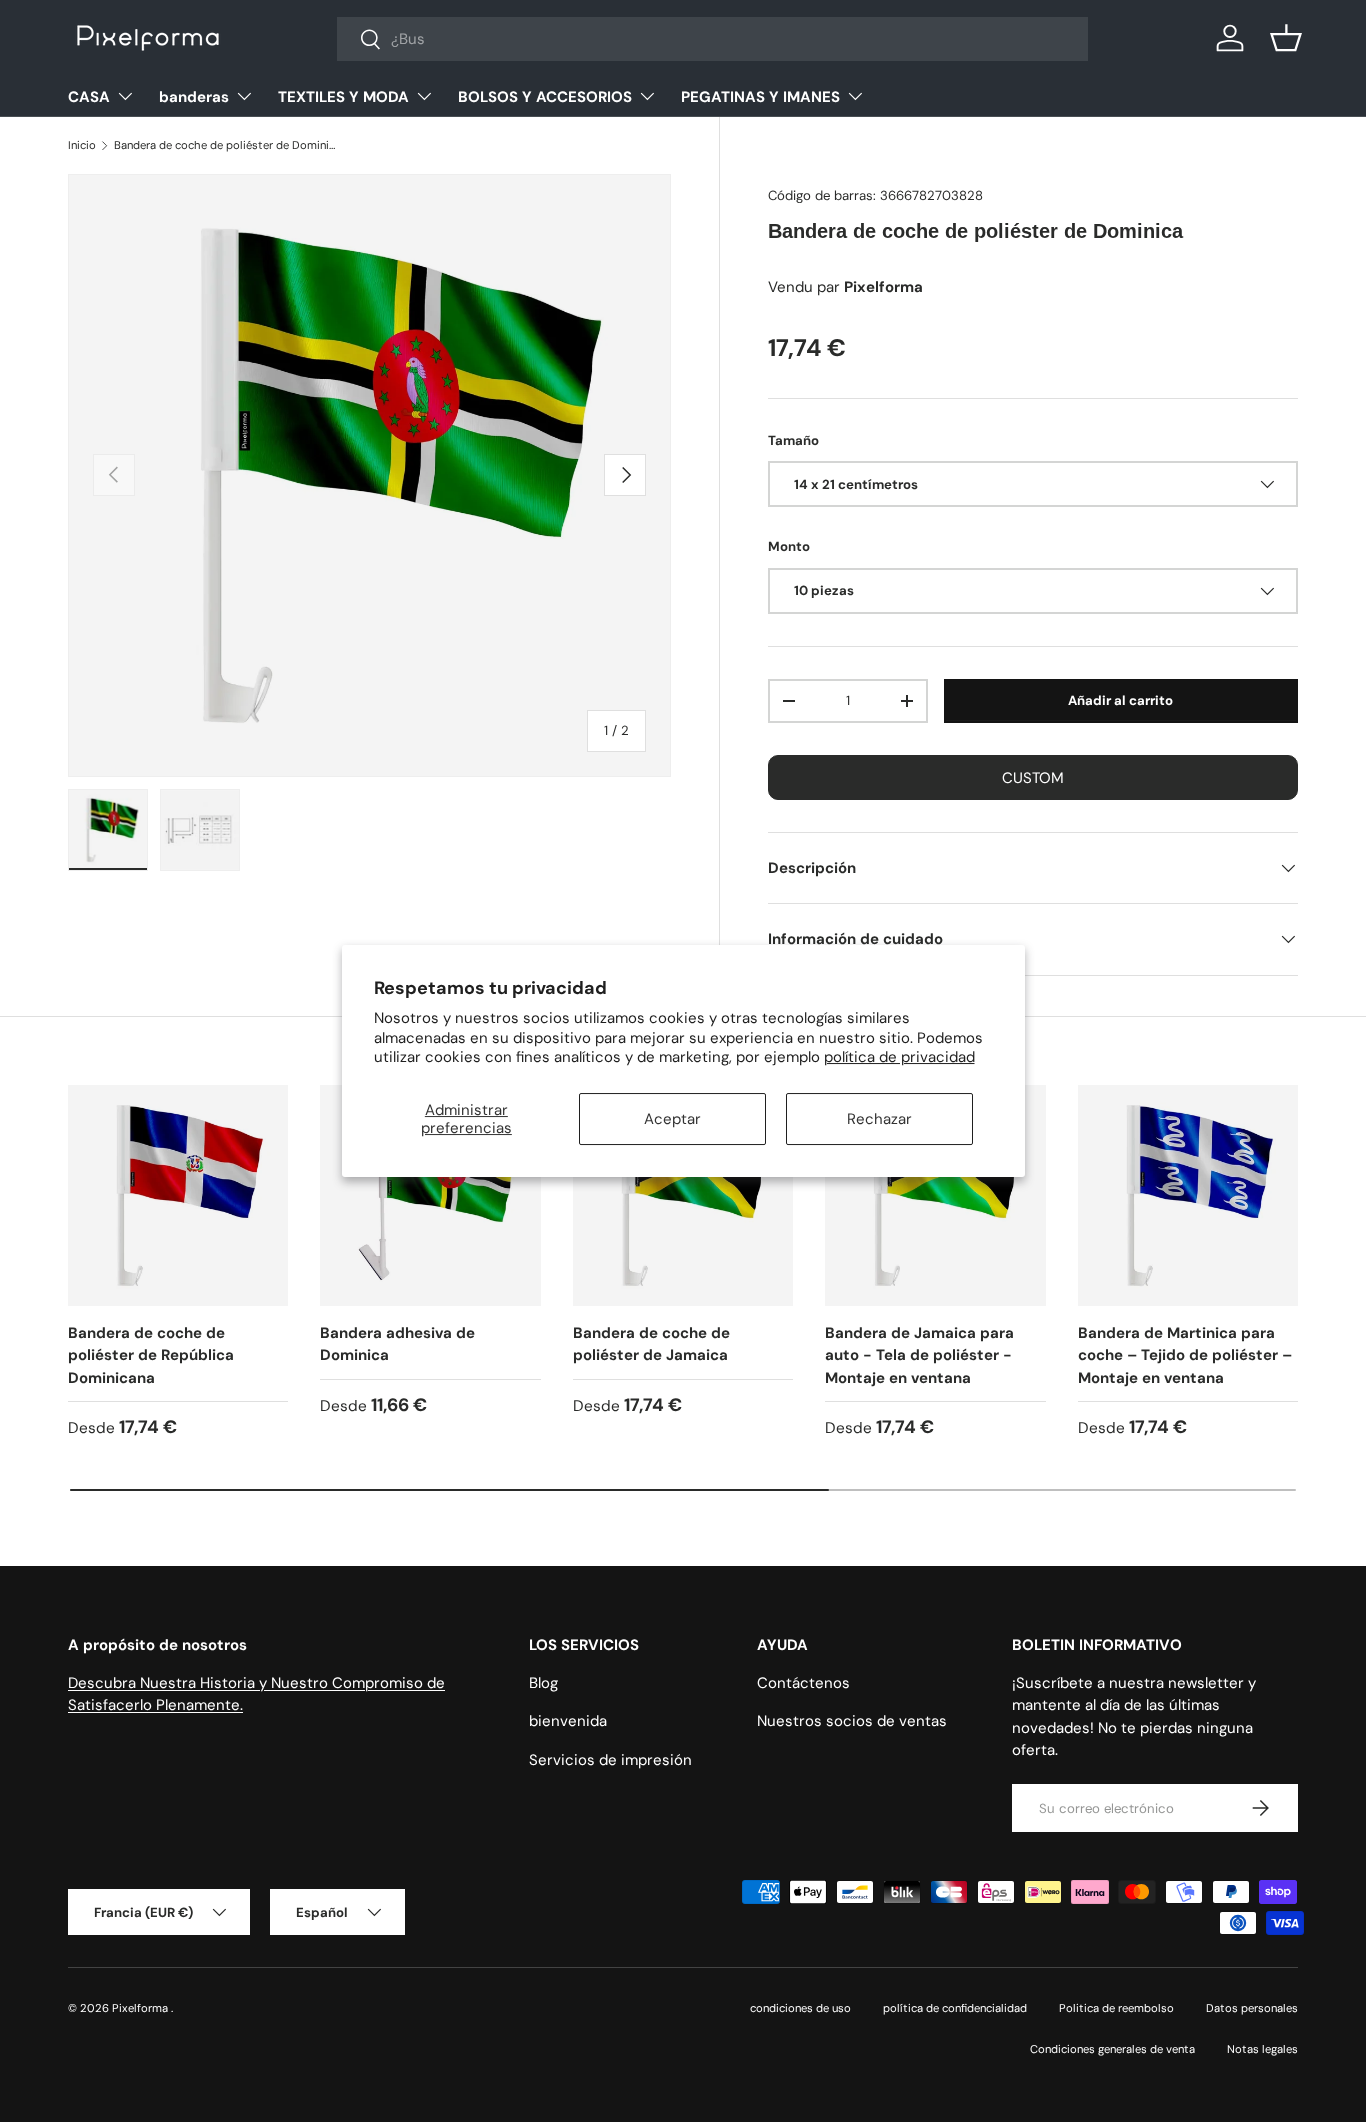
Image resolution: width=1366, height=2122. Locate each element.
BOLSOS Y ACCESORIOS (545, 97)
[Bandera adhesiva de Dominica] (430, 1195)
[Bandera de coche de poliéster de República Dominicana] (178, 1195)
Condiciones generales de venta (1112, 2049)
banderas (194, 97)
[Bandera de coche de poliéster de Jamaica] (683, 1195)
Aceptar (672, 1119)
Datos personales (1252, 2008)
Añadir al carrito (1120, 700)
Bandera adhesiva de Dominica (397, 1344)
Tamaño (793, 440)
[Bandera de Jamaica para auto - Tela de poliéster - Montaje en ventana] (935, 1195)
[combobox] (712, 39)
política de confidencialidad (955, 2008)
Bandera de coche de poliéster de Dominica (226, 145)
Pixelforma (141, 2008)
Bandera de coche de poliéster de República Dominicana (151, 1355)
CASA (89, 97)
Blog (543, 1683)
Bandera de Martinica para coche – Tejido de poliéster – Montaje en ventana (1185, 1355)
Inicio (82, 145)
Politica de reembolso (1116, 2008)
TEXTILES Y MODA (343, 97)
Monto (789, 546)
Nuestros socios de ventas (852, 1721)
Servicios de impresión (610, 1760)
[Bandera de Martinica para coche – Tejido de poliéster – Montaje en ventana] (1188, 1195)
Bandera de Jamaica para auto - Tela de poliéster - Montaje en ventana (919, 1355)
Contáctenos (803, 1683)
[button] (1286, 38)
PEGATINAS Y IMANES (760, 97)
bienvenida (568, 1721)
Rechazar (879, 1119)
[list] (369, 475)
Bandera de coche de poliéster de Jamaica (651, 1344)
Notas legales (1262, 2049)
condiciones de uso (800, 2008)
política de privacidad (899, 1057)
